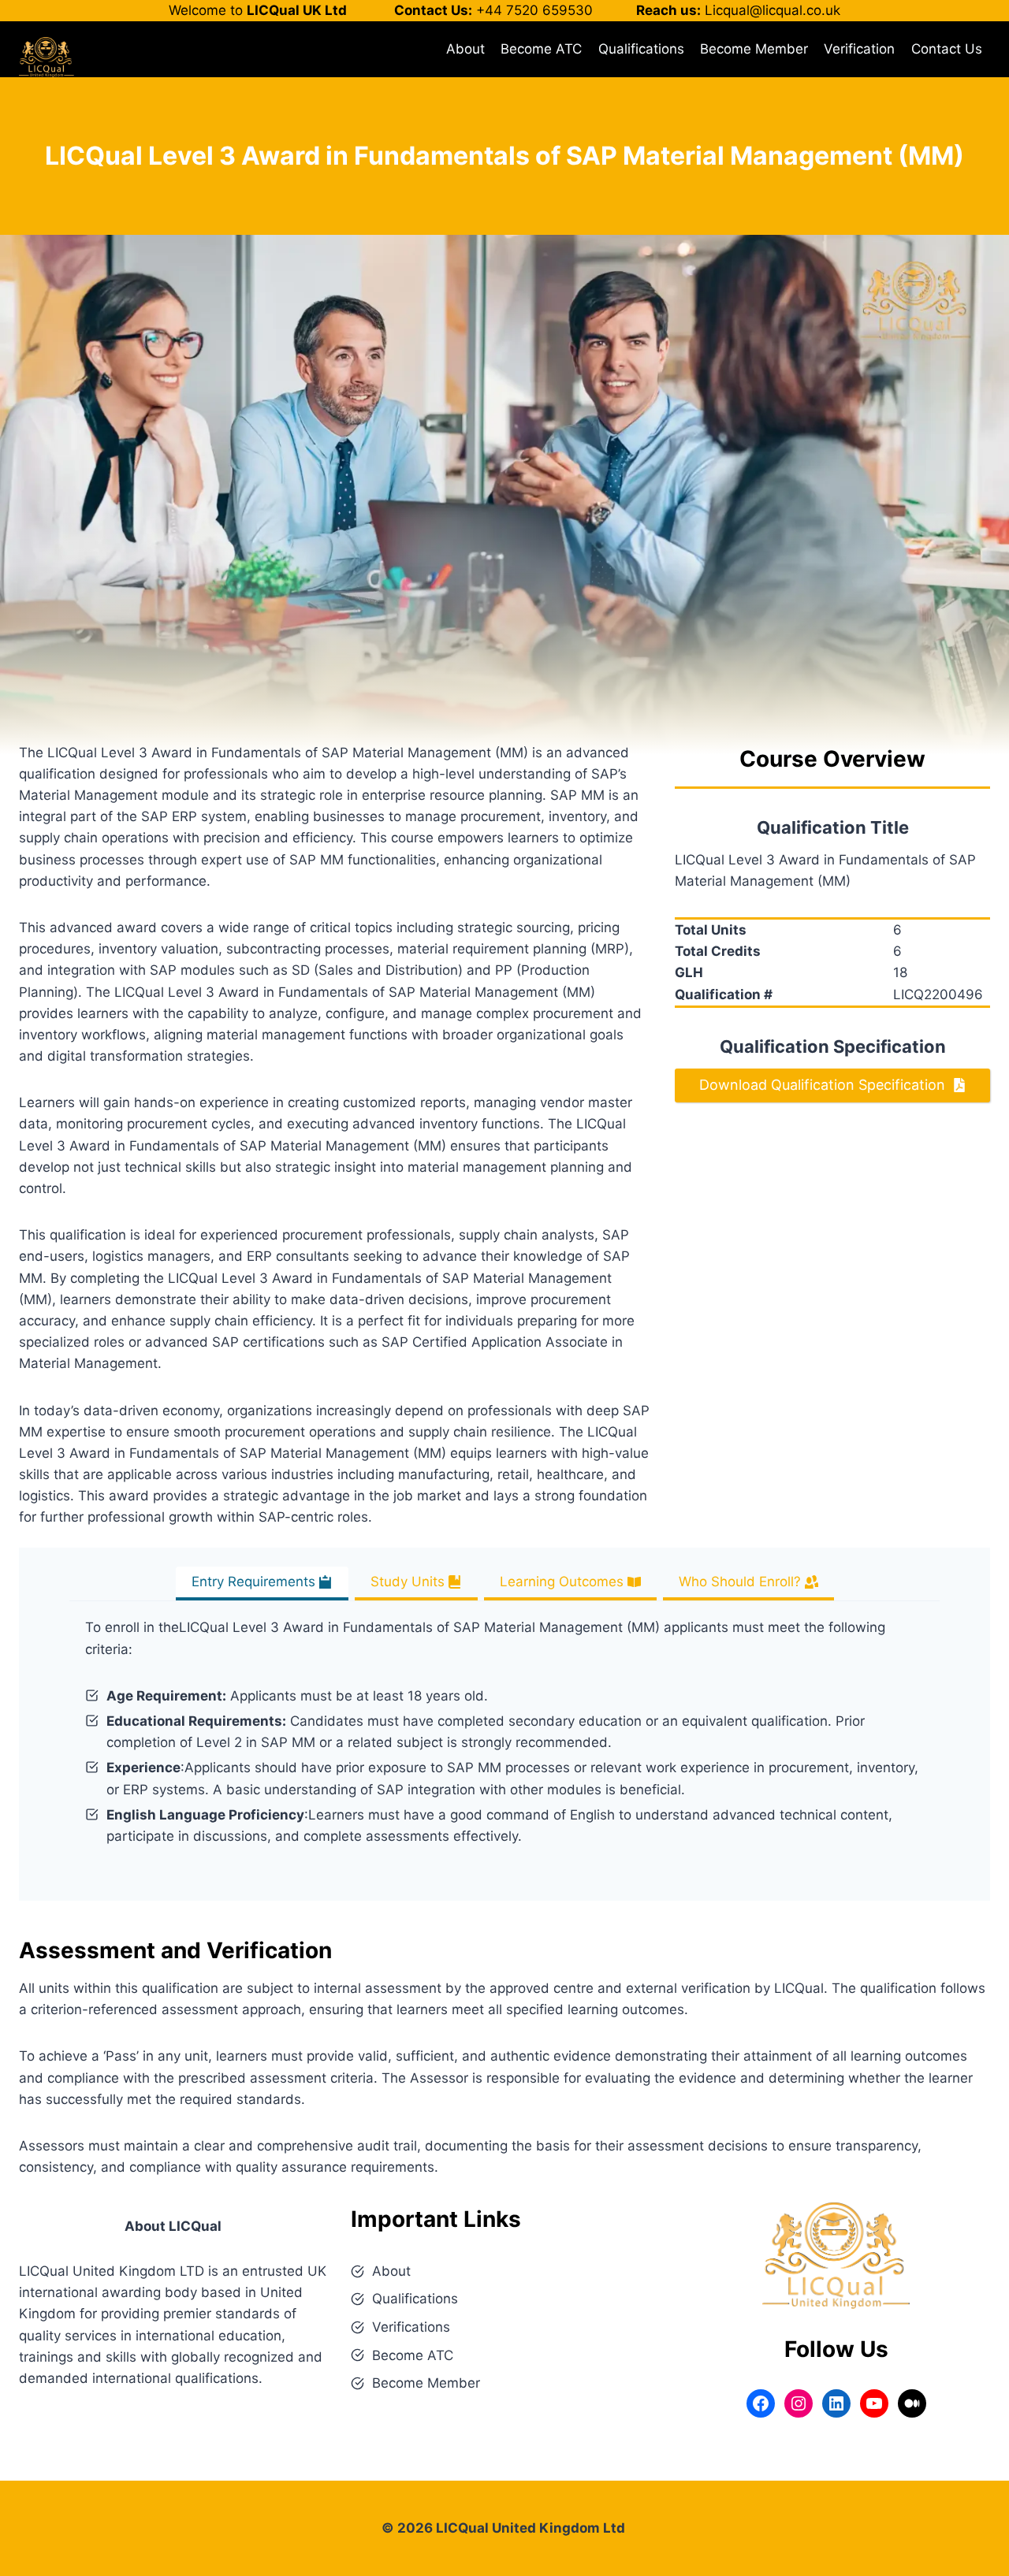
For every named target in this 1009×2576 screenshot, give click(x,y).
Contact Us (947, 49)
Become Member (754, 49)
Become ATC (541, 49)
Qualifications (641, 49)
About (465, 49)
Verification (859, 49)
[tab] (262, 1584)
